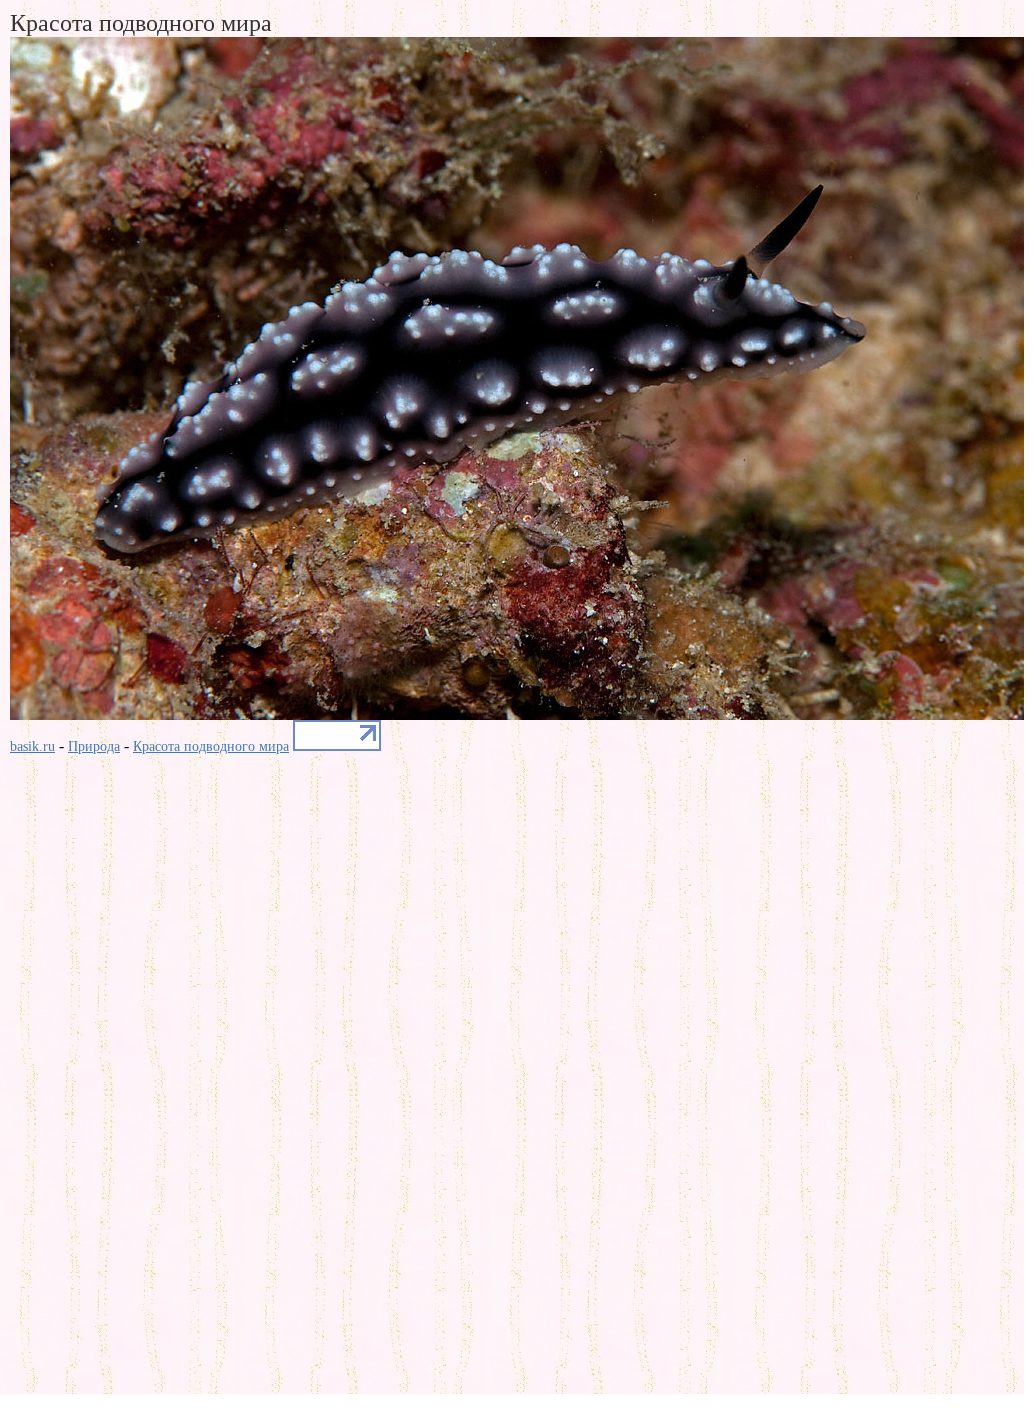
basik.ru (32, 746)
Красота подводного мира (211, 746)
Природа (94, 746)
